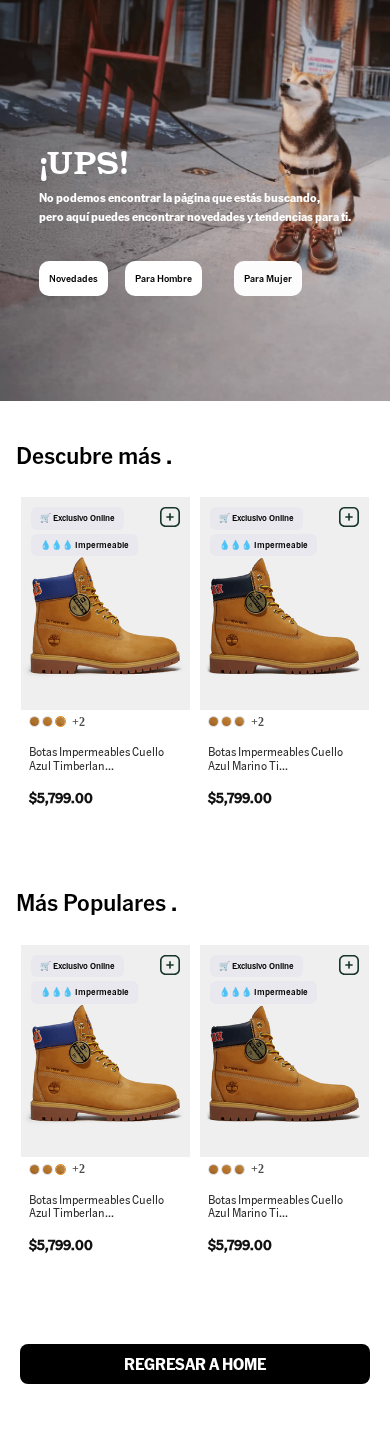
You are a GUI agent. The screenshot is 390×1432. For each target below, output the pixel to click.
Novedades (73, 278)
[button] (170, 517)
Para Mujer (268, 278)
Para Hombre (163, 278)
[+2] (49, 722)
